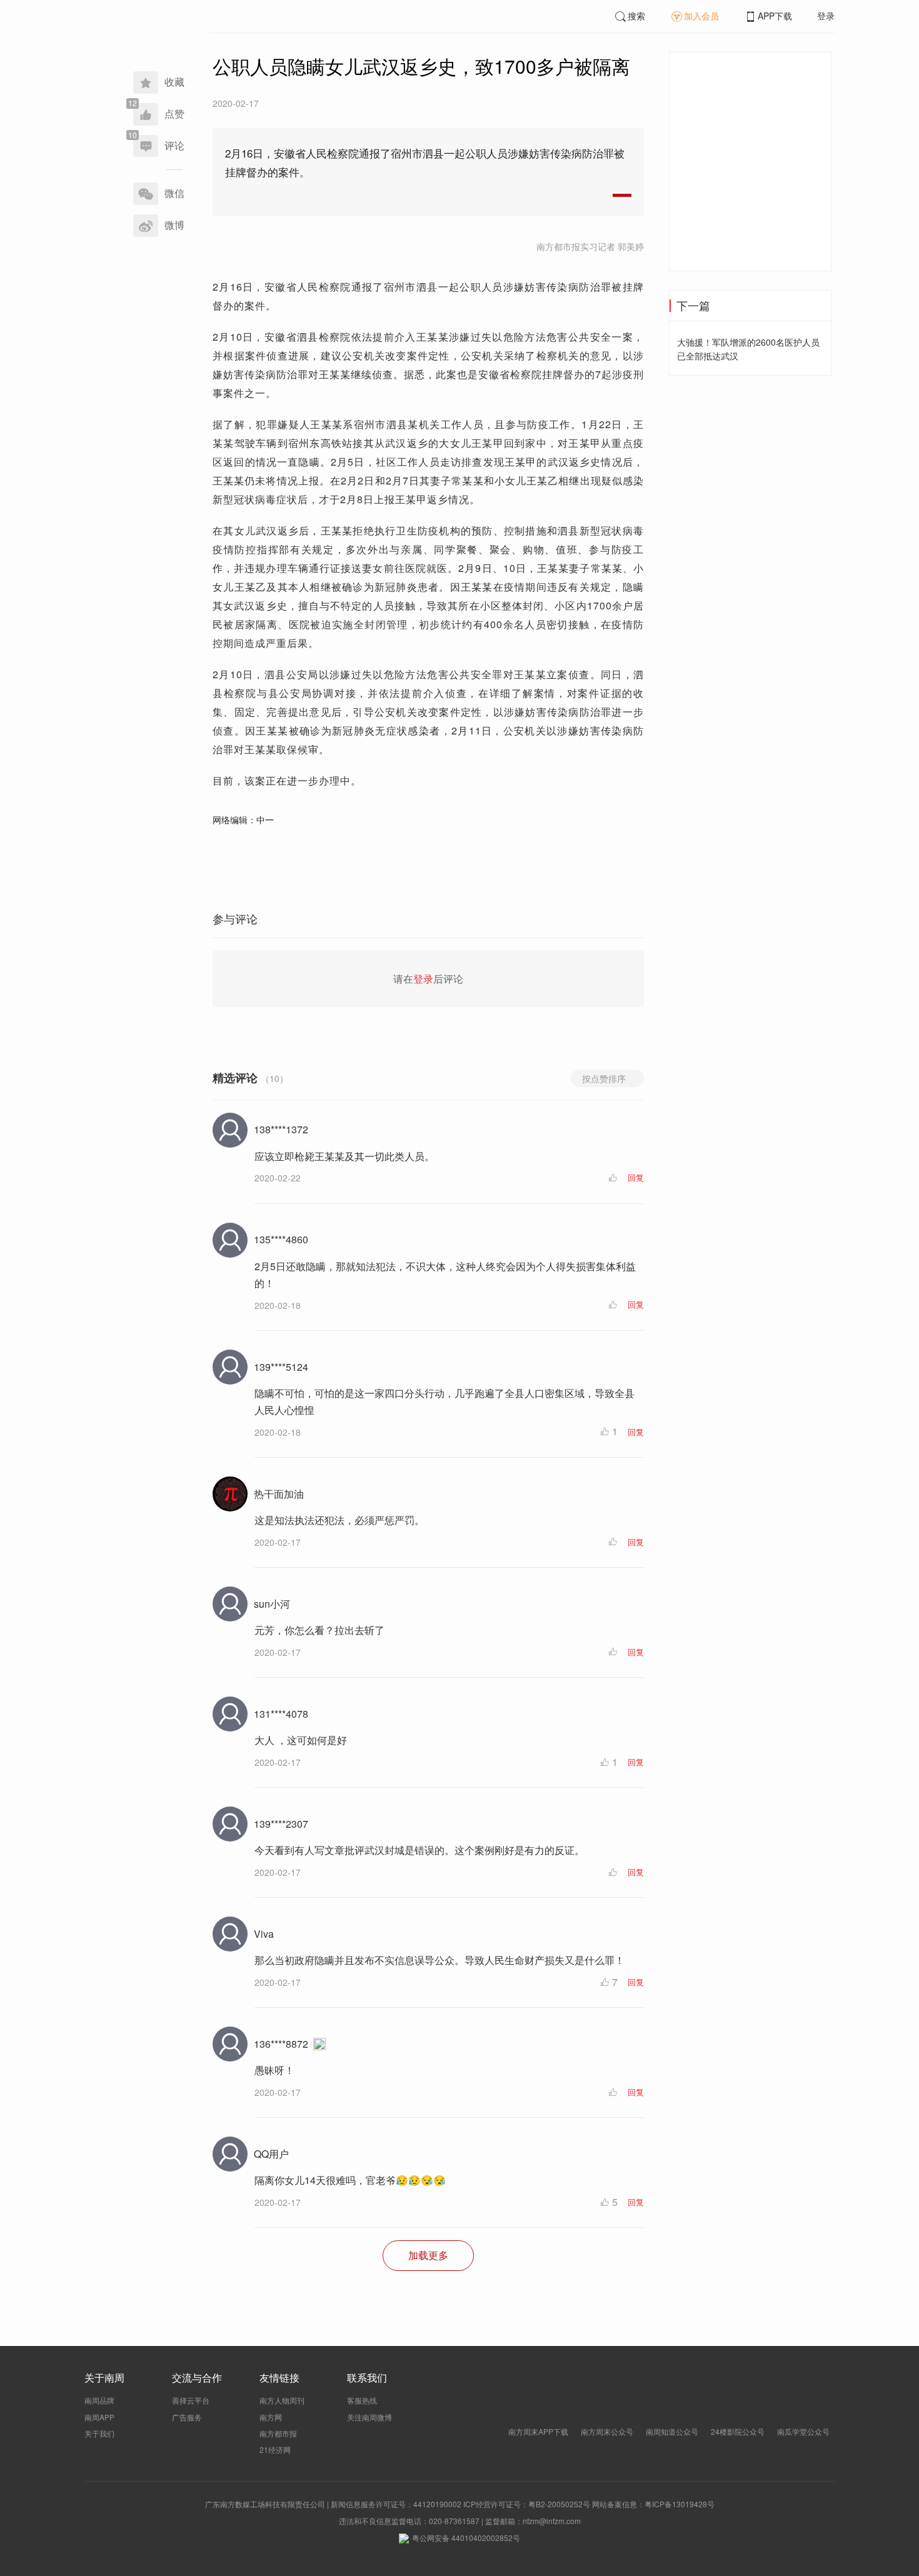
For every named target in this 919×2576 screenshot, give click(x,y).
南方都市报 (278, 2433)
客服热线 (362, 2400)
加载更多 (428, 2255)
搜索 (636, 16)
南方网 (271, 2417)
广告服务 (187, 2417)
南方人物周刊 (282, 2400)
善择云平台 (191, 2400)
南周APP (99, 2417)
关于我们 (99, 2433)
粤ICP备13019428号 (680, 2504)
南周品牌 (99, 2400)
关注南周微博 (369, 2417)
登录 (826, 16)
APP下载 (775, 16)
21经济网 (275, 2449)
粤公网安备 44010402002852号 (466, 2538)
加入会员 (701, 16)
